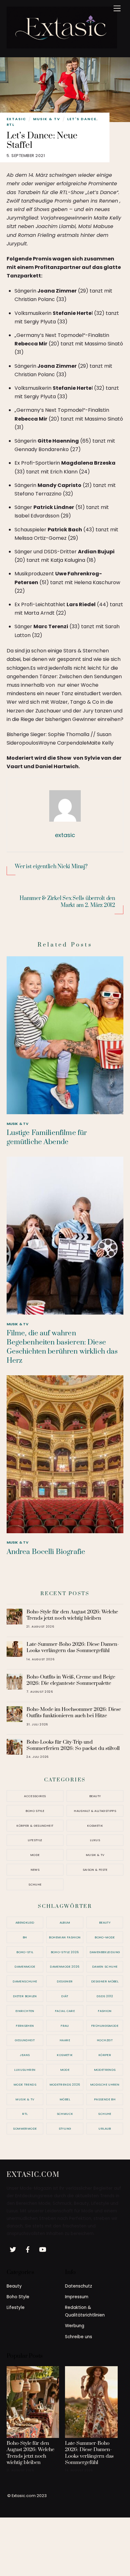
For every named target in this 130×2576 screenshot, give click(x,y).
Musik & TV (47, 119)
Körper (105, 2055)
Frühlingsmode (105, 2026)
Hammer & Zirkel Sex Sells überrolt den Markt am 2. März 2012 (67, 902)
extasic (16, 119)
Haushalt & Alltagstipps (95, 1811)
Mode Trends (25, 2084)
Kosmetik (95, 1826)
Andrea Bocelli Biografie (46, 1552)
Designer (65, 1981)
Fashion (105, 2011)
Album (65, 1922)
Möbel (65, 2099)
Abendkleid (25, 1922)
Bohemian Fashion (65, 1937)
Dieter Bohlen (25, 1996)
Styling (65, 2129)
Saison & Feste (95, 1870)
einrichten (25, 2011)
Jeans (25, 2055)
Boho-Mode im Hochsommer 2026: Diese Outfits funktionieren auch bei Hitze (74, 1713)
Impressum (77, 2297)
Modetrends (105, 2070)
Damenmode (25, 1967)
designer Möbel (105, 1981)
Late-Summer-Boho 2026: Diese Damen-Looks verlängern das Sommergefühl (73, 1647)
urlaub (105, 2129)
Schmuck (65, 2114)
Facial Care (65, 2011)
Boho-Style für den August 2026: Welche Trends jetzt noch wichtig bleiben (72, 1615)
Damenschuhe (25, 1981)
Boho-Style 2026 (65, 1952)
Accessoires (35, 1796)
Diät (65, 1996)
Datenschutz (79, 2286)
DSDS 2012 (105, 1996)
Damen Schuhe (105, 1967)
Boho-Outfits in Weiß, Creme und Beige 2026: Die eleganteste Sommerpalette (71, 1680)
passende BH (105, 2099)
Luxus (95, 1840)
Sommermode (25, 2129)
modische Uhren (105, 2084)
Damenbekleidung (105, 1952)
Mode (35, 1855)
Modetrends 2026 (65, 2084)
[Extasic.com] (62, 46)
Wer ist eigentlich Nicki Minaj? (51, 867)
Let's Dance (82, 119)
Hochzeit (105, 2040)
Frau (65, 2026)
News (35, 1870)
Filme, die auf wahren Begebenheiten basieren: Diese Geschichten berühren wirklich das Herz (62, 1347)
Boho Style (35, 1811)
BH (25, 1937)
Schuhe (35, 1884)
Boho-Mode (105, 1937)
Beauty (95, 1796)
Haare (65, 2040)
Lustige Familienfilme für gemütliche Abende (47, 1137)
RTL (11, 125)
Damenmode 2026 (65, 1967)
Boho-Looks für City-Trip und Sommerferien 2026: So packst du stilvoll (73, 1745)
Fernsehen (25, 2026)
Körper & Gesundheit (35, 1826)
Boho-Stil (25, 1952)
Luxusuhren (25, 2070)
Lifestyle (35, 1840)
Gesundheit (25, 2040)
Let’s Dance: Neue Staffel (42, 141)
